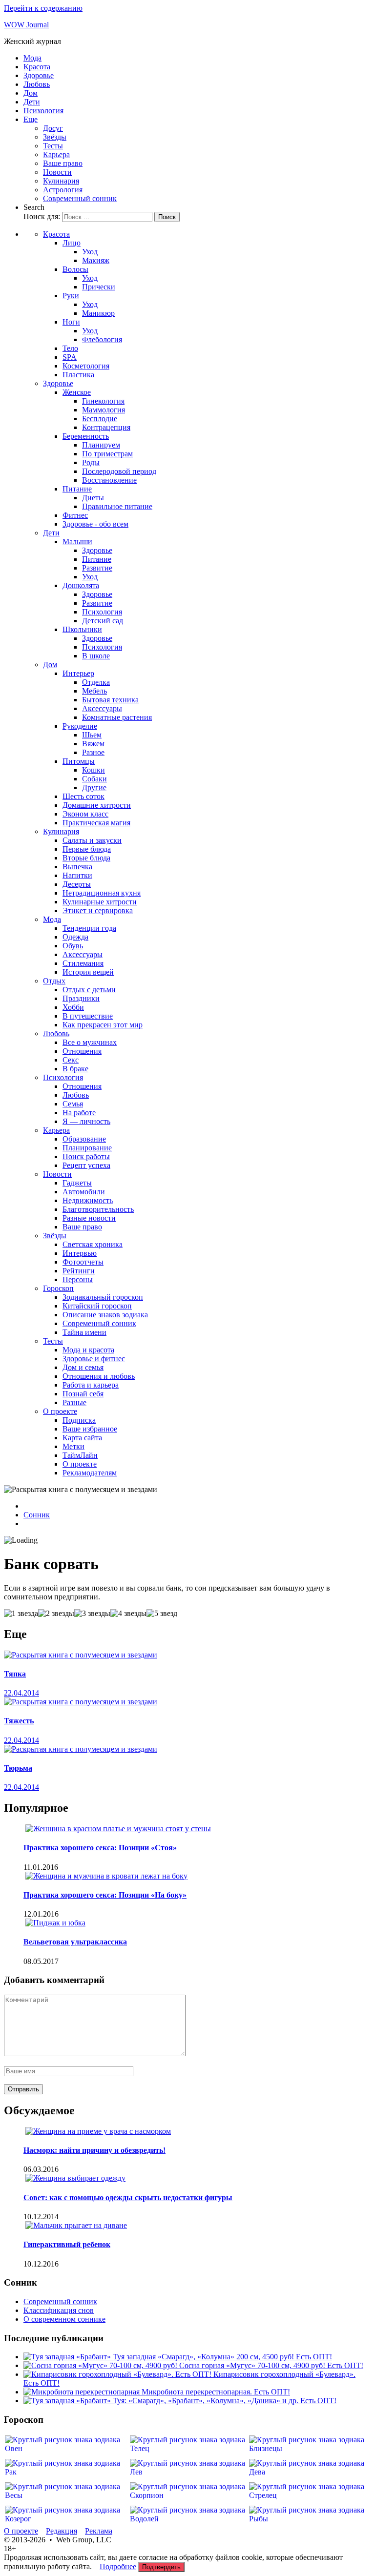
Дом (31, 93)
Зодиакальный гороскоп (103, 1297)
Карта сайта (82, 1438)
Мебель (94, 691)
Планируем (101, 445)
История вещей (88, 972)
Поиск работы (86, 1156)
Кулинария (61, 181)
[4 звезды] (128, 1614)
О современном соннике (64, 2319)
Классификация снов (59, 2310)
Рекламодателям (90, 1473)
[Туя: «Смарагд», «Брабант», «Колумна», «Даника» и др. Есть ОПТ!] (68, 2401)
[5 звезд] (162, 1614)
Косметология (86, 366)
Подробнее (118, 2566)
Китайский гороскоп (97, 1306)
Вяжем (93, 744)
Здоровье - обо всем (95, 524)
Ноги (71, 322)
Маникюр (98, 313)
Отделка (96, 682)
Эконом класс (85, 814)
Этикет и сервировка (98, 910)
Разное (93, 752)
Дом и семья (83, 1367)
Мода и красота (88, 1350)
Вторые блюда (86, 858)
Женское (77, 392)
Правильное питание (117, 506)
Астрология (63, 190)
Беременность (86, 436)
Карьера (56, 154)
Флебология (102, 339)
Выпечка (77, 867)
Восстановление (109, 480)
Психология (43, 111)
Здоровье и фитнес (94, 1359)
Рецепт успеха (86, 1165)
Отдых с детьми (89, 990)
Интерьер (78, 673)
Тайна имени (84, 1332)
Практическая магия (96, 823)
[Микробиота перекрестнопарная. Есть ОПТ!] (83, 2392)
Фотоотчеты (83, 1262)
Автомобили (84, 1192)
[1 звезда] (21, 1614)
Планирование (87, 1148)
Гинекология (103, 401)
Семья (73, 1104)
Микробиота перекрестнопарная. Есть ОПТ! (216, 2392)
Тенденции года (89, 928)
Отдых (54, 981)
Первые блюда (87, 849)
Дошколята (81, 585)
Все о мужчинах (90, 1042)
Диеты (93, 498)
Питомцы (79, 761)
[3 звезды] (92, 1614)
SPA (70, 357)
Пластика (78, 375)
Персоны (78, 1279)
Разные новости (89, 1218)
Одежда (75, 937)
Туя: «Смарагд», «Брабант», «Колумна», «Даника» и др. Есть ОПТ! (225, 2401)
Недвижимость (88, 1200)
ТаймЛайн (80, 1455)
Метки (73, 1446)
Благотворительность (98, 1209)
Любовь (37, 84)
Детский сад (103, 621)
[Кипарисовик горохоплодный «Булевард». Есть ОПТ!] (118, 2374)
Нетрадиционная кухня (102, 893)
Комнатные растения (117, 717)
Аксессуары (102, 708)
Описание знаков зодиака (105, 1315)
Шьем (92, 735)
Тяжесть (19, 1721)
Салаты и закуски (92, 840)
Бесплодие (100, 419)
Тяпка (15, 1674)
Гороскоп (58, 1288)
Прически (99, 287)
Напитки (77, 875)
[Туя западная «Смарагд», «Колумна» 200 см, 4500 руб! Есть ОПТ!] (68, 2357)
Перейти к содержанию (43, 8)
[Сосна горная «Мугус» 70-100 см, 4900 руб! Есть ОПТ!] (101, 2365)
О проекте (60, 1411)
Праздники (81, 998)
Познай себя (83, 1394)
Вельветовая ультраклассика (75, 1942)
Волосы (75, 269)
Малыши (77, 542)
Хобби (73, 1007)
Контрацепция (106, 427)
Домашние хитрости (97, 805)
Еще (31, 119)
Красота (37, 67)
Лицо (72, 243)
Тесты (53, 146)
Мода (32, 58)
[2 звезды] (56, 1614)
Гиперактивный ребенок (67, 2244)
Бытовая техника (110, 700)
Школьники (82, 629)
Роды (91, 462)
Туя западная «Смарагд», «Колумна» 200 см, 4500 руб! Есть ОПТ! (222, 2357)
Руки (71, 296)
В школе (96, 656)
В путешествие (88, 1016)
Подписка (79, 1420)
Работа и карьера (91, 1385)
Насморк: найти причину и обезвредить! (94, 2150)
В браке (75, 1069)
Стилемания (83, 963)
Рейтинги (79, 1271)
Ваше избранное (90, 1429)
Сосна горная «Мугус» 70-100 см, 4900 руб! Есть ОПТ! (271, 2365)
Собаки (94, 779)
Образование (84, 1139)
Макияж (96, 260)
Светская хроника (93, 1244)
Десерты (77, 884)
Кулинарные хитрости (100, 902)
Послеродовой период (119, 471)
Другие (94, 787)
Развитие (97, 568)
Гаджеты (77, 1183)
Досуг (53, 128)
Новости (57, 172)
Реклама (99, 2531)
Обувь (73, 946)
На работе (79, 1113)
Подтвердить (161, 2567)
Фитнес (75, 515)
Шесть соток (83, 796)
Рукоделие (80, 726)
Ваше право (63, 163)
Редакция (62, 2531)
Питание (77, 489)
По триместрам (107, 454)
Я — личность (86, 1121)
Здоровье (39, 75)
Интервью (80, 1253)
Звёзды (55, 137)
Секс (71, 1060)
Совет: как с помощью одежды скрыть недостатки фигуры (128, 2198)
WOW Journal (26, 25)
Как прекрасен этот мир (103, 1025)
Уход (90, 252)
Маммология (104, 410)
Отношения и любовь (99, 1376)
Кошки (94, 770)
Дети (32, 102)
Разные (74, 1402)
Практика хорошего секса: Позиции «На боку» (105, 1895)
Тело (70, 348)
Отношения (82, 1051)
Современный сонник (80, 198)
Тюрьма (18, 1768)
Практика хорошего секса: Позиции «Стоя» (100, 1848)
